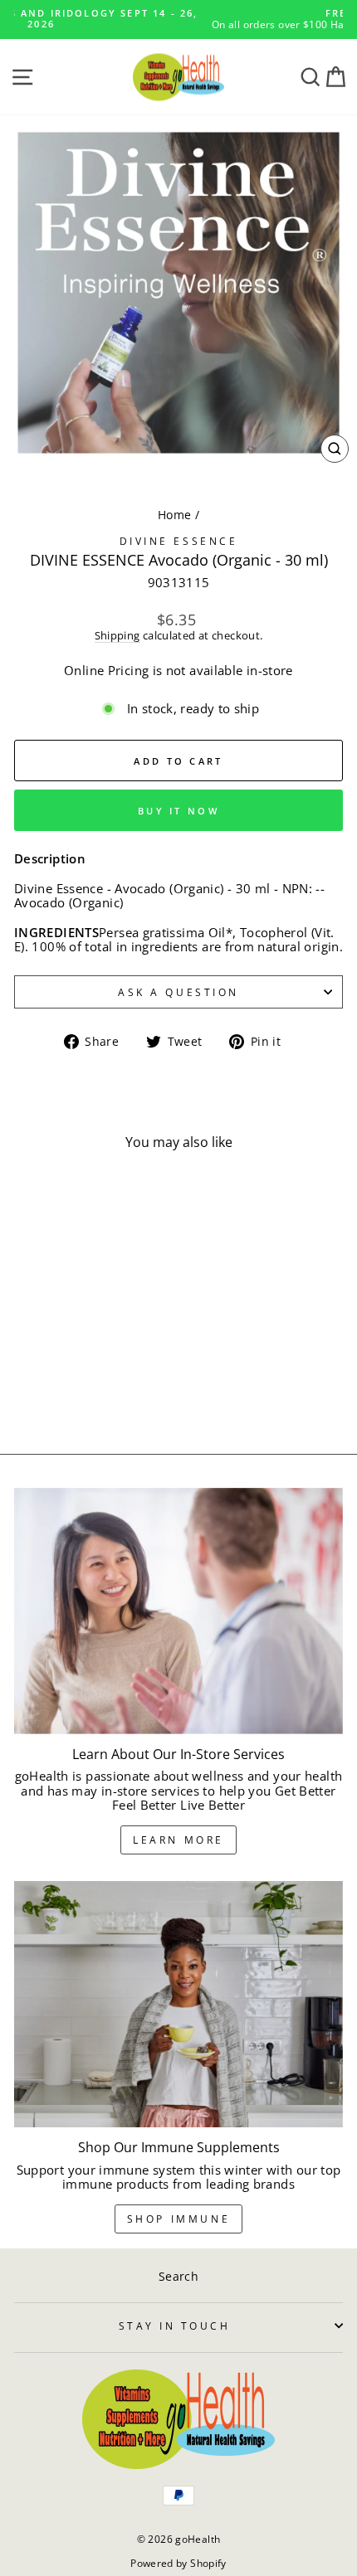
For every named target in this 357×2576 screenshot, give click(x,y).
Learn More (178, 1840)
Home (174, 515)
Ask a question (178, 992)
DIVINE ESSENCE (178, 541)
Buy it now (178, 811)
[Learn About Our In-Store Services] (178, 1611)
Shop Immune (179, 2219)
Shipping (117, 636)
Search (178, 2276)
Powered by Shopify (178, 2563)
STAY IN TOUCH (175, 2326)
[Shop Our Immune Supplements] (178, 2004)
